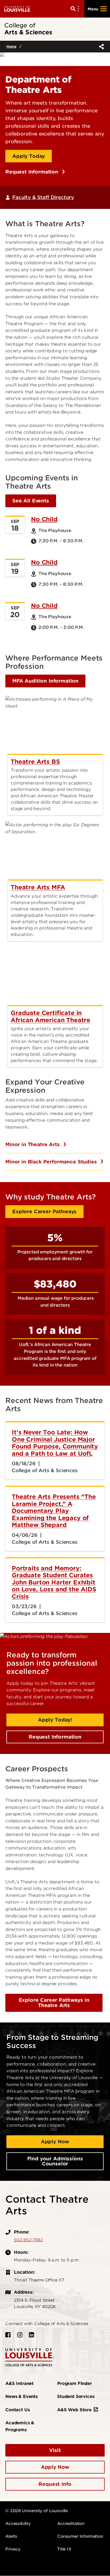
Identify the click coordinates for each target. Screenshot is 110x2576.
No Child (44, 519)
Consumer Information (80, 2536)
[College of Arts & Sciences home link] (30, 2357)
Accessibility (18, 2524)
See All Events (31, 501)
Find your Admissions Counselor (55, 2161)
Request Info (55, 2484)
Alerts (11, 2536)
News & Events (21, 2397)
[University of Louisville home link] (18, 9)
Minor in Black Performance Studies (52, 1162)
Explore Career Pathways (44, 1211)
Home (11, 46)
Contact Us (17, 2410)
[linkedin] (32, 2335)
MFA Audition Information (45, 681)
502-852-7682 (28, 2240)
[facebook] (8, 2335)
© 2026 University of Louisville (37, 2511)
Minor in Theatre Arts (33, 1144)
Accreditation (71, 2524)
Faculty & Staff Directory (43, 197)
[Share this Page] (100, 47)
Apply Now (55, 2142)
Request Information (33, 172)
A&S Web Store (74, 2410)
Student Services (76, 2397)
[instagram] (20, 2335)
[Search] (76, 9)
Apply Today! (55, 1720)
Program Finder (74, 2383)
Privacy (13, 2549)
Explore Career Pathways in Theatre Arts (54, 2003)
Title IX (64, 2549)
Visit (55, 2450)
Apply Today (29, 156)
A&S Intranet (19, 2383)
